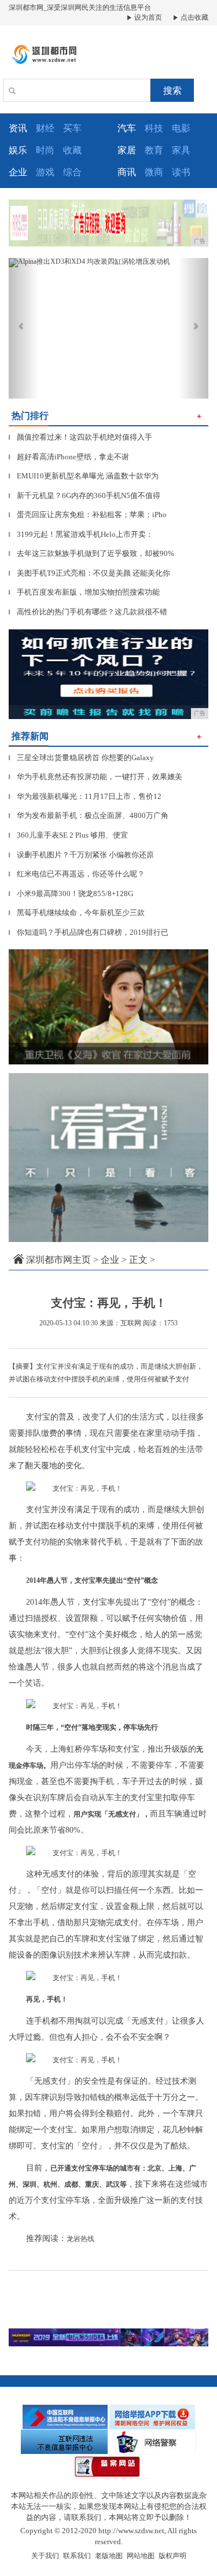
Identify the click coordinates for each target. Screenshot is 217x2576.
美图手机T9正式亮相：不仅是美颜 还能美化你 (89, 573)
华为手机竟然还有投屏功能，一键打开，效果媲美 (95, 777)
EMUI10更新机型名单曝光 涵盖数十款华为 (84, 476)
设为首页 (147, 17)
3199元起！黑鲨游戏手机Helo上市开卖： (81, 534)
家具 (181, 150)
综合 (72, 172)
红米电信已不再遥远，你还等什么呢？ (77, 874)
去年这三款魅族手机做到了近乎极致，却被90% (91, 553)
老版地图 (109, 2556)
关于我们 (45, 2556)
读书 (181, 172)
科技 (154, 128)
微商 (154, 172)
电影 (181, 128)
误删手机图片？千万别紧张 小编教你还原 (81, 855)
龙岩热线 (80, 2239)
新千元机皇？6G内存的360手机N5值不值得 (84, 495)
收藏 (72, 150)
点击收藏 (194, 17)
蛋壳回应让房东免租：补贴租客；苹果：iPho (88, 515)
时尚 (45, 150)
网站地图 (141, 2556)
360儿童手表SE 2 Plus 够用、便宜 (68, 835)
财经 (45, 128)
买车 (72, 128)
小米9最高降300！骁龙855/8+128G (71, 893)
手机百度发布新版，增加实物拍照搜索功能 (84, 592)
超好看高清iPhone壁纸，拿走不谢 (69, 457)
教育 (154, 150)
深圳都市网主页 (58, 1260)
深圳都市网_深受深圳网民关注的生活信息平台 (80, 8)
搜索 (172, 91)
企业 (110, 1260)
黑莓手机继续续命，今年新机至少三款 (77, 913)
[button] (24, 328)
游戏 (45, 172)
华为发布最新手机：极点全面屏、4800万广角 (89, 815)
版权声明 (172, 2556)
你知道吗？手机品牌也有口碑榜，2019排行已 (89, 932)
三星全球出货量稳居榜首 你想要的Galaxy (81, 758)
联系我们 (77, 2556)
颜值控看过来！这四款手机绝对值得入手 (80, 437)
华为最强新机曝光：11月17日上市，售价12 (85, 796)
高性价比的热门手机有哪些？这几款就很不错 (88, 612)
